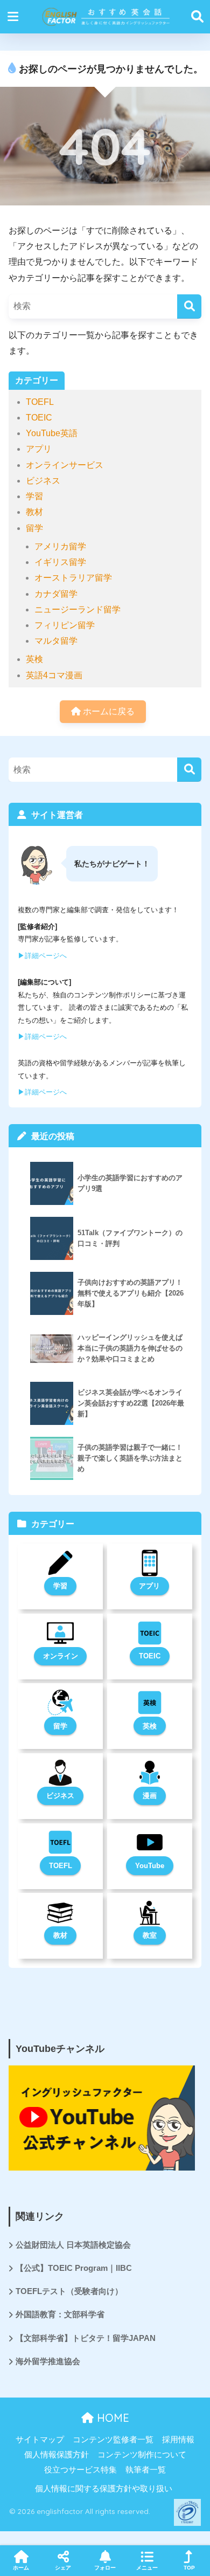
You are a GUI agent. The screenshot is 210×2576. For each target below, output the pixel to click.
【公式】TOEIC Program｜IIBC (74, 2268)
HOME (111, 2418)
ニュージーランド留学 (78, 609)
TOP (189, 2568)
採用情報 (178, 2440)
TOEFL (40, 402)
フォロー (105, 2568)
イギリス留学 (60, 562)
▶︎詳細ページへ (42, 956)
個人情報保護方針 (57, 2455)
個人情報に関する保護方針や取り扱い (104, 2489)
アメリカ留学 (60, 546)
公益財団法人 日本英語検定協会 (73, 2245)
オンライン (61, 1656)
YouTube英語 (52, 433)
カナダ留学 (56, 594)
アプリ (39, 449)
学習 (34, 496)
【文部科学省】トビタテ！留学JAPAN (86, 2338)
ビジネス (43, 481)
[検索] (189, 306)
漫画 (150, 1796)
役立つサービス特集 (80, 2470)
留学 (34, 528)
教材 (34, 512)
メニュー (147, 2568)
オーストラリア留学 (73, 578)
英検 (34, 659)
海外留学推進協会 (48, 2361)
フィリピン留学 (65, 625)
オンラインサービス (65, 465)
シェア (63, 2568)
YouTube (150, 1866)
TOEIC (39, 418)
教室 (150, 1935)
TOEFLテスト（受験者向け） (69, 2291)
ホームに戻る (108, 711)
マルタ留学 (56, 641)
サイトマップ (40, 2440)
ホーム (21, 2568)
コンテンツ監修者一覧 (113, 2440)
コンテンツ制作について (142, 2455)
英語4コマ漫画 (54, 675)
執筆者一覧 (146, 2470)
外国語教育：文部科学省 (60, 2315)
